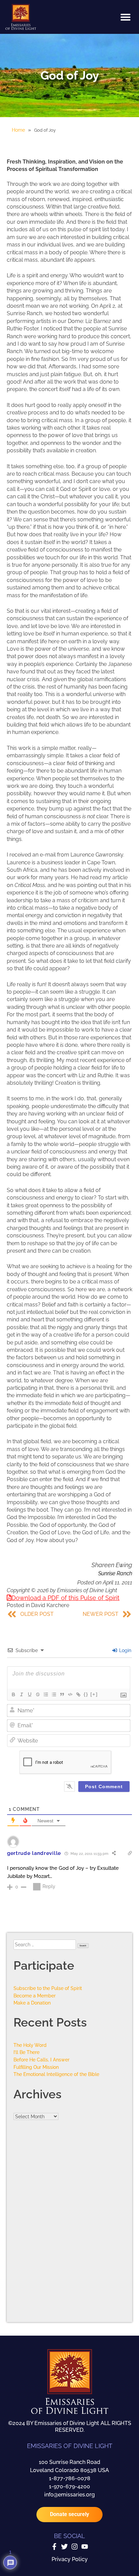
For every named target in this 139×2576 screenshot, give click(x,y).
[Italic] (21, 1694)
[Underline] (29, 1694)
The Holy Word (30, 2045)
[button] (126, 17)
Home (18, 130)
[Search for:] (45, 1944)
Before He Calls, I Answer (41, 2060)
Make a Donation (32, 2003)
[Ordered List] (46, 1694)
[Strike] (37, 1694)
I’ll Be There (26, 2052)
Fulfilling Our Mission (36, 2067)
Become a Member (35, 1996)
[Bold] (13, 1694)
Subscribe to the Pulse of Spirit (48, 1988)
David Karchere (50, 1605)
